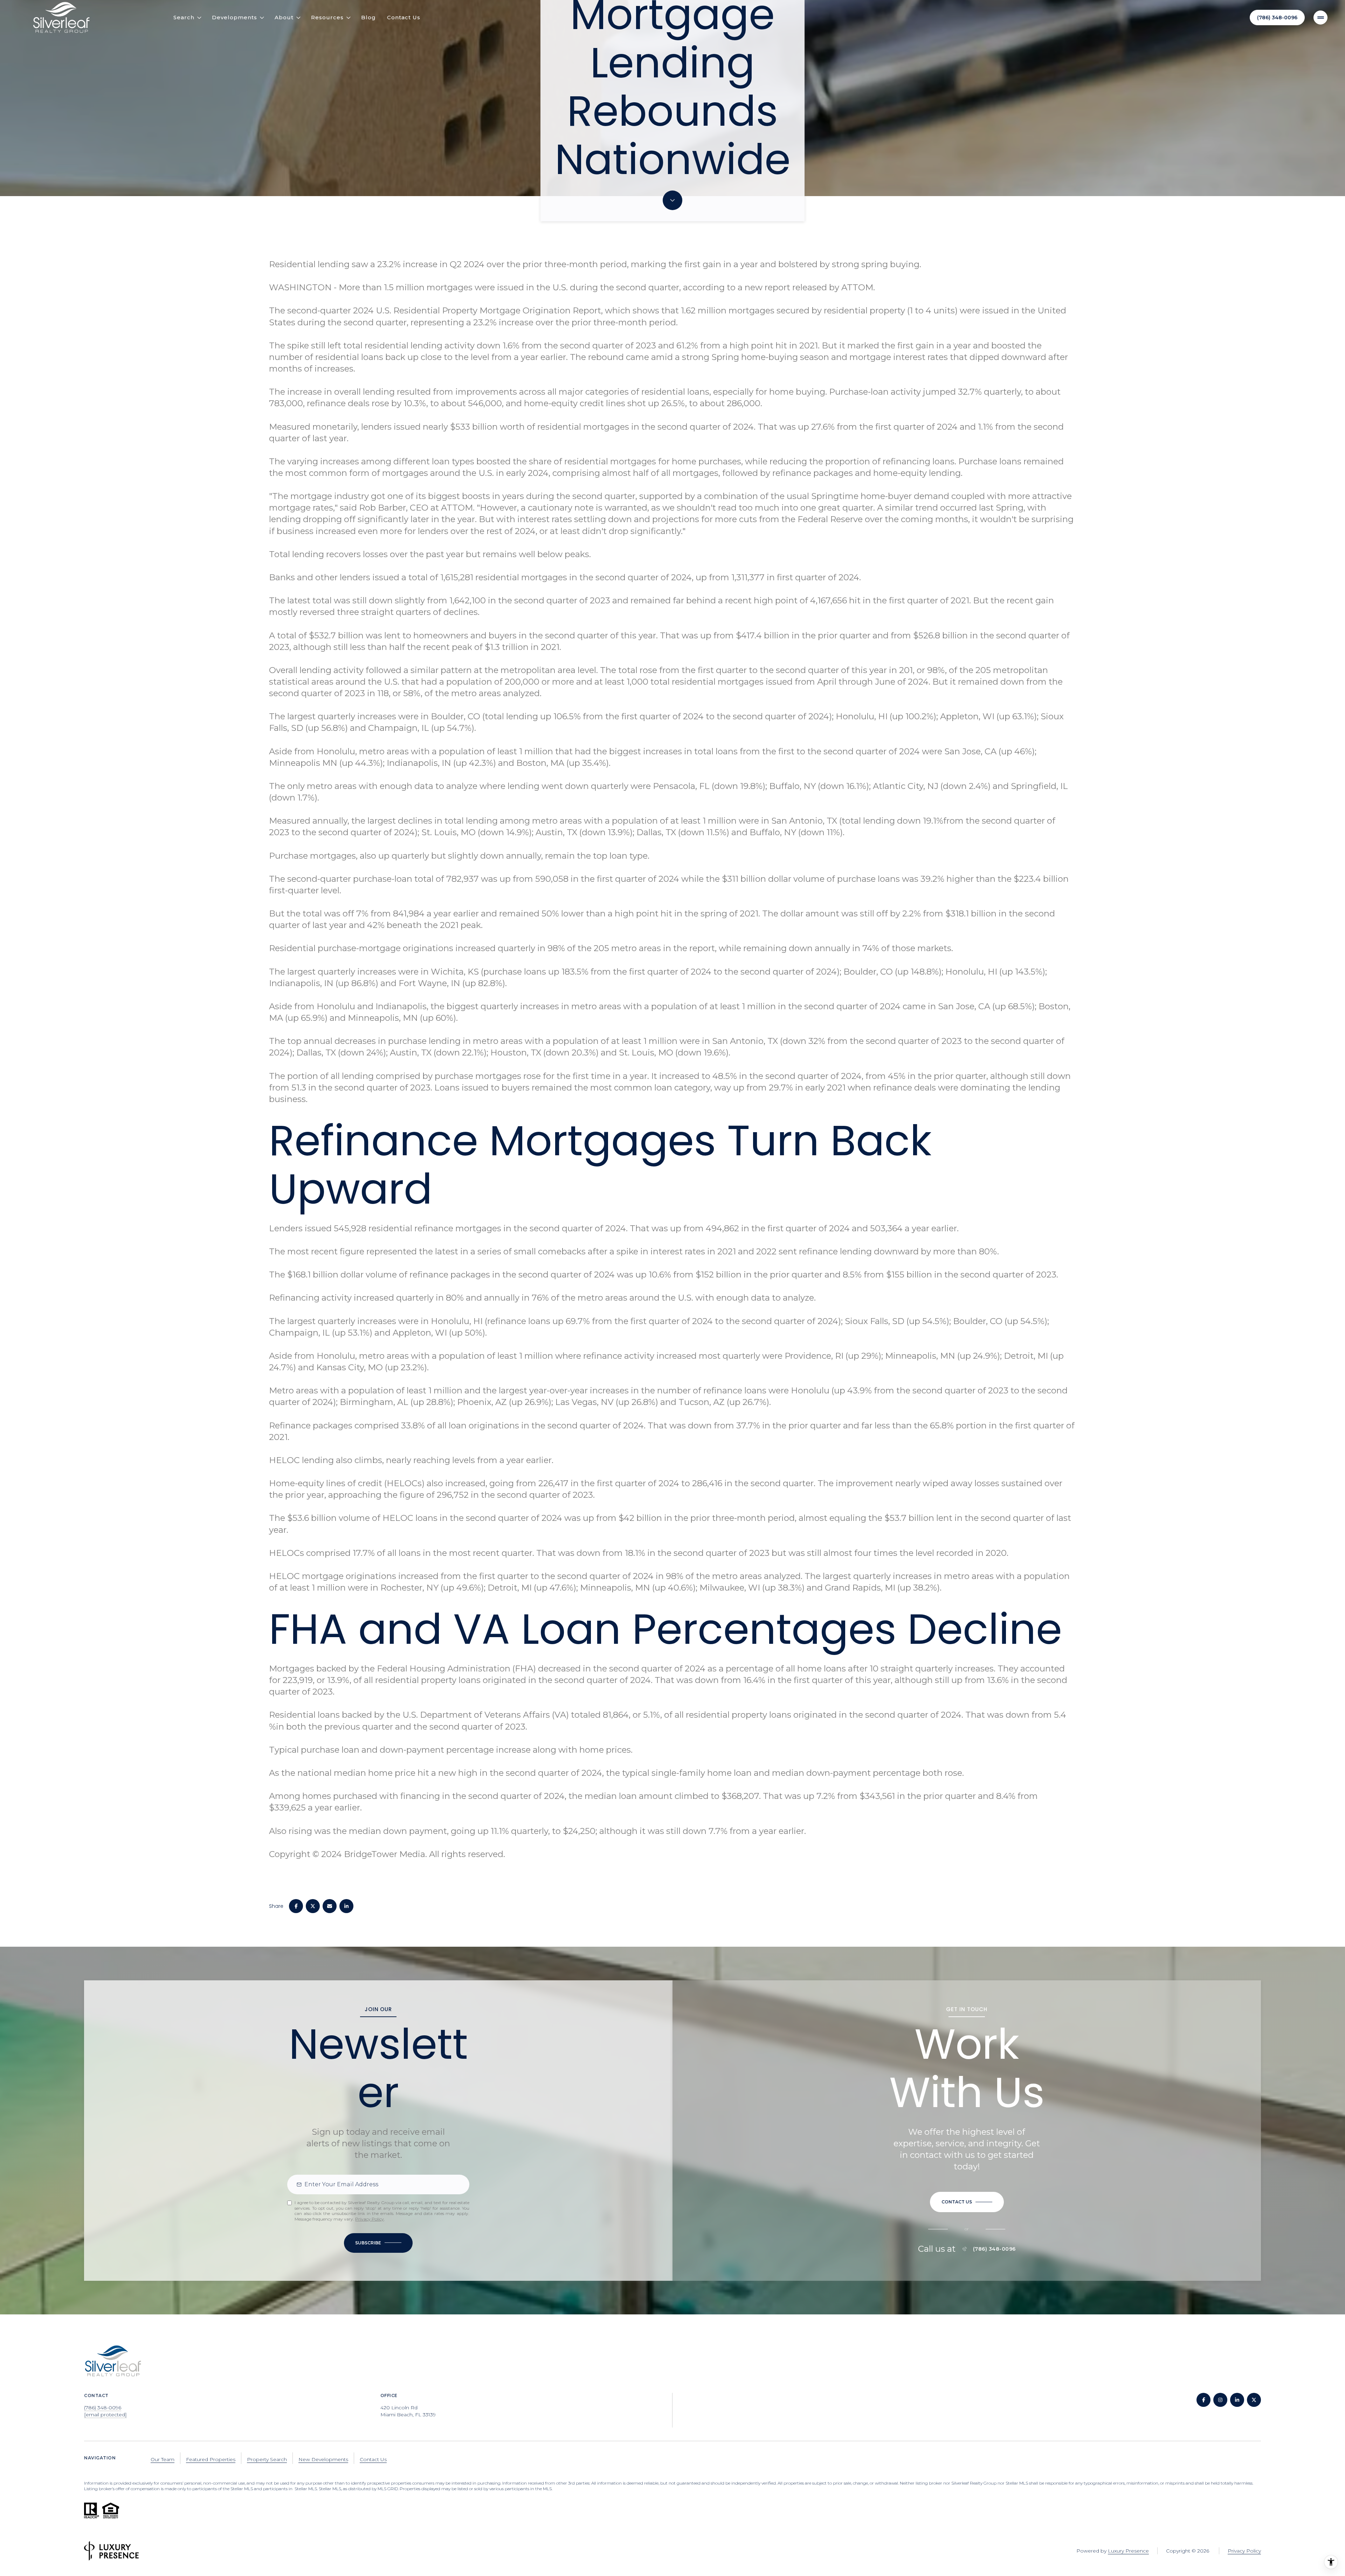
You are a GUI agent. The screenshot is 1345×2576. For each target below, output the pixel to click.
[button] (967, 2202)
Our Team (163, 2459)
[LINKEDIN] (1237, 2400)
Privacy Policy (370, 2219)
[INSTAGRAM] (1220, 2400)
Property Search (267, 2459)
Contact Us (404, 17)
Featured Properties (211, 2459)
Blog (368, 17)
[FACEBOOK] (1203, 2400)
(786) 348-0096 (1277, 18)
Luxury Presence (1128, 2551)
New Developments (323, 2459)
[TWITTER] (1254, 2400)
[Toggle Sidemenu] (1320, 18)
